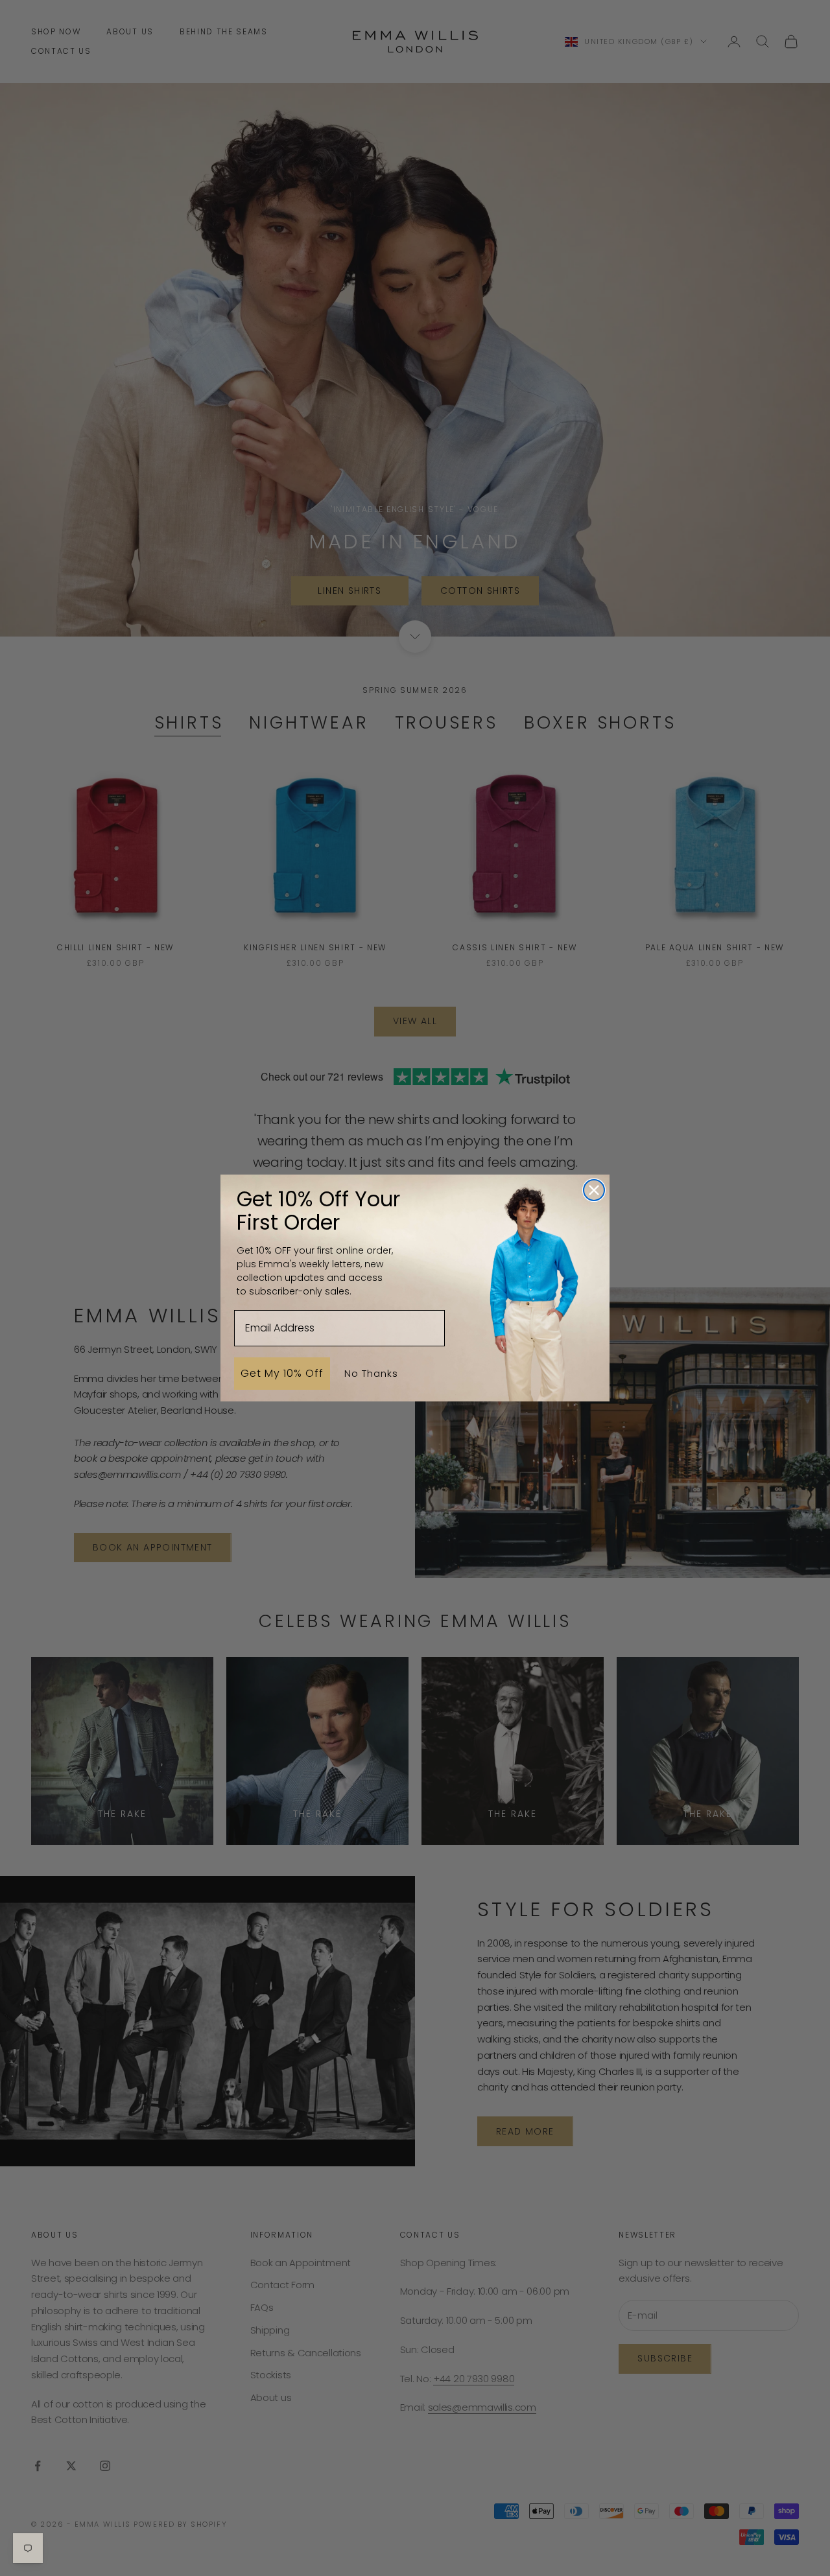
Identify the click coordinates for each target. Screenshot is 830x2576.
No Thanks (371, 1373)
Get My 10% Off (282, 1373)
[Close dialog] (594, 1190)
